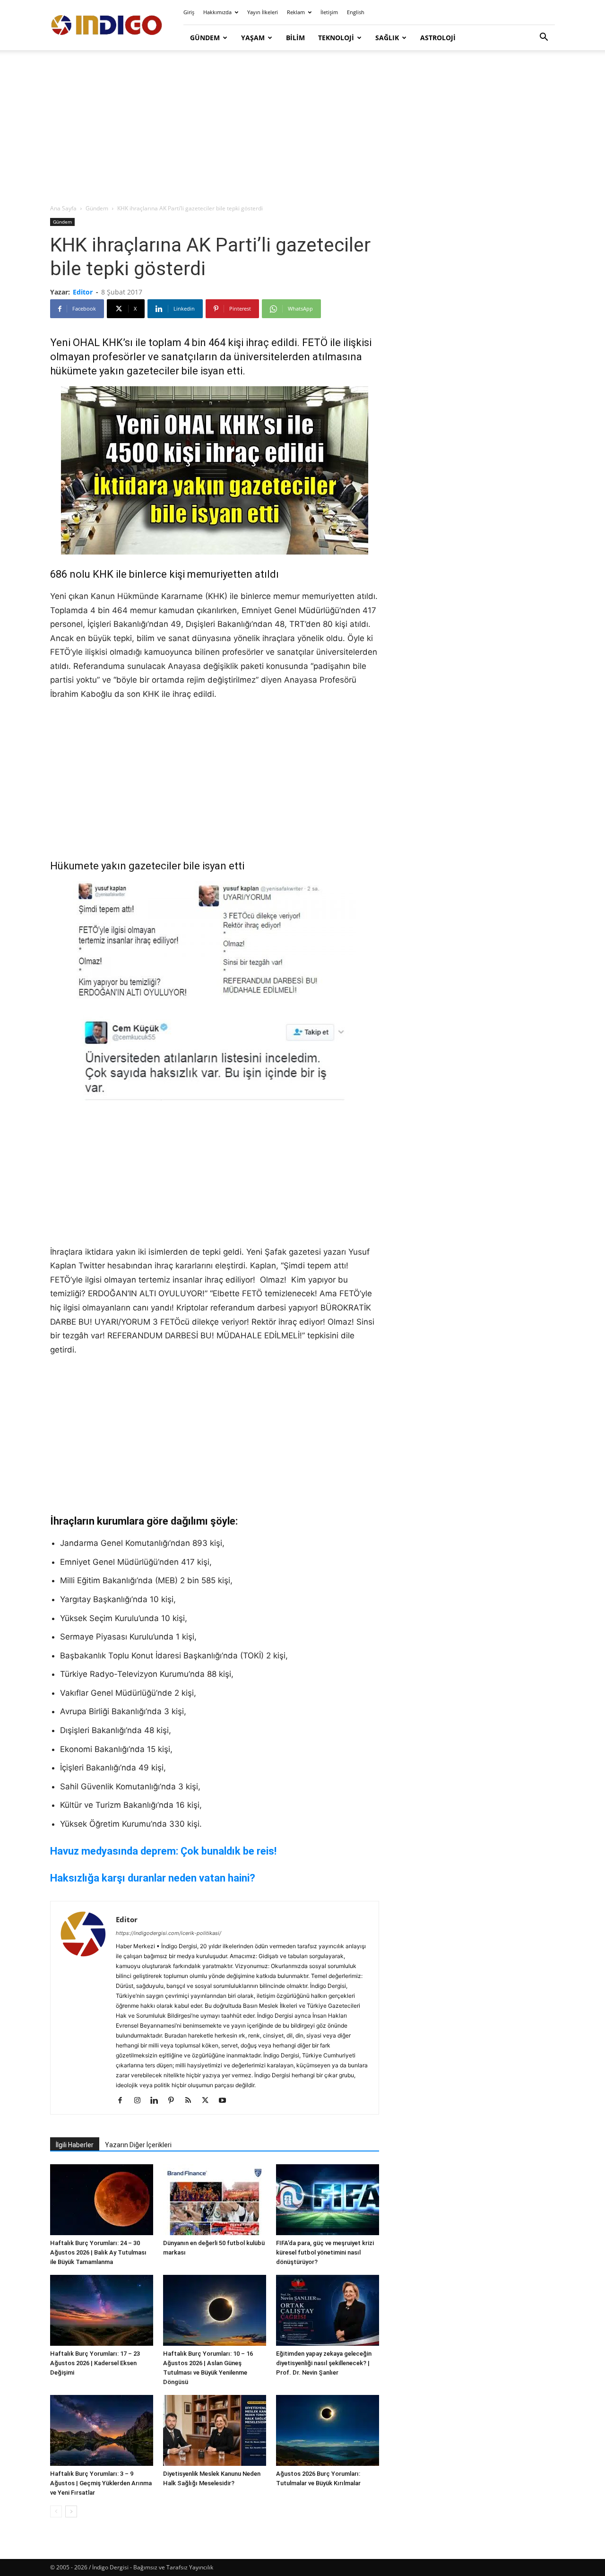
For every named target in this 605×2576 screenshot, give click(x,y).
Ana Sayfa (63, 208)
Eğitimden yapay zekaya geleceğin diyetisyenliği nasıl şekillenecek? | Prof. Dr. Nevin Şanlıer (324, 2363)
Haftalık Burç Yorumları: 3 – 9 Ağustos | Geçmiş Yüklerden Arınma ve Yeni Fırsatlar (101, 2483)
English (356, 12)
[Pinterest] (175, 2101)
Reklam (296, 12)
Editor (83, 292)
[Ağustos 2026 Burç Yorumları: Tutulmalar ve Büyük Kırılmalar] (328, 2430)
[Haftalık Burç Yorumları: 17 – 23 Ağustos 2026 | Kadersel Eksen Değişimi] (102, 2310)
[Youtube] (226, 2101)
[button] (544, 38)
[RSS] (192, 2101)
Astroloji (438, 38)
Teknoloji (336, 38)
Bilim (295, 38)
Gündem (205, 38)
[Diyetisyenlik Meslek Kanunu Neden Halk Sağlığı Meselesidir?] (215, 2430)
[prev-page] (56, 2511)
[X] (209, 2101)
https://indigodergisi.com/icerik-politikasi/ (169, 1933)
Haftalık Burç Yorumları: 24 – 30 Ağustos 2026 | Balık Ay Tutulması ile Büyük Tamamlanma (98, 2252)
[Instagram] (141, 2101)
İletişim (329, 12)
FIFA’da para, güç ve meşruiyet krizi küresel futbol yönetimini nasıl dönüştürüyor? (325, 2252)
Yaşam (253, 38)
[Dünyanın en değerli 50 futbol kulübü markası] (215, 2200)
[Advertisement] (302, 128)
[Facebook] (124, 2101)
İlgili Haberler (75, 2145)
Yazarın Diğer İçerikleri (138, 2145)
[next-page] (71, 2511)
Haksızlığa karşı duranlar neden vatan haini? (153, 1878)
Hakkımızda (217, 12)
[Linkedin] (158, 2101)
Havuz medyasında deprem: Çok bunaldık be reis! (163, 1851)
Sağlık (387, 38)
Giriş (189, 12)
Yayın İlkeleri (263, 12)
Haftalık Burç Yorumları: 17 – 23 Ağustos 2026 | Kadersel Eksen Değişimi (95, 2363)
